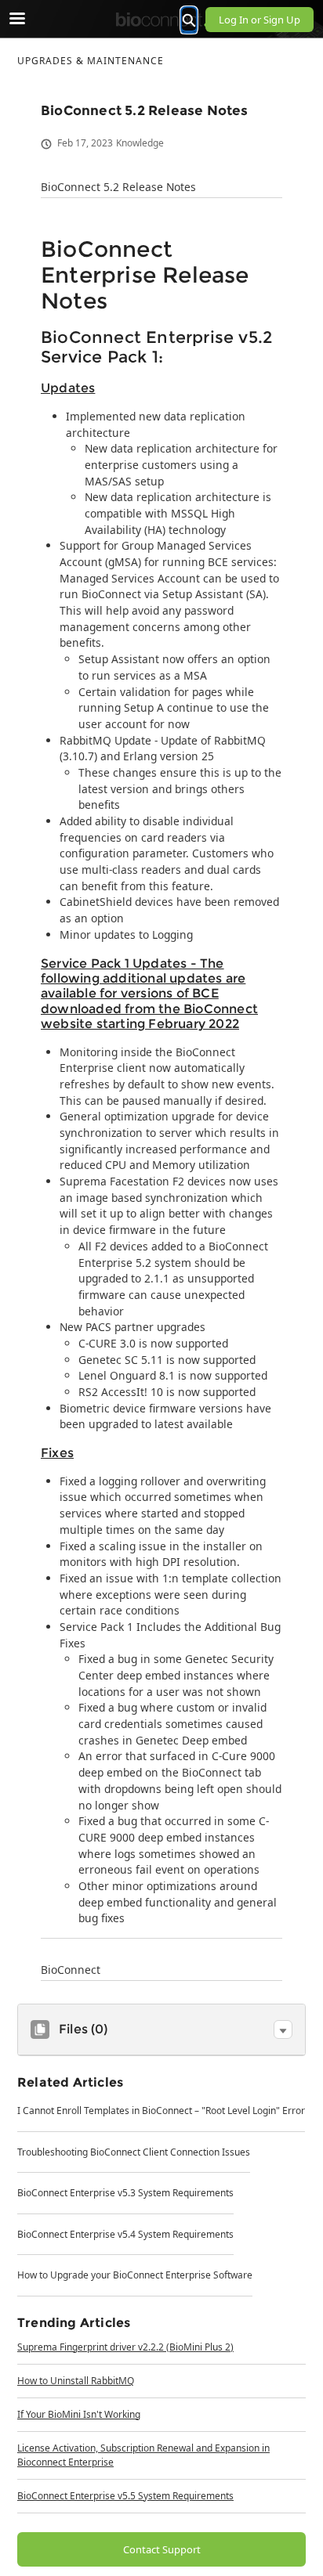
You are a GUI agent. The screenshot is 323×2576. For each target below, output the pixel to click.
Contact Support (162, 2549)
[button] (283, 2029)
